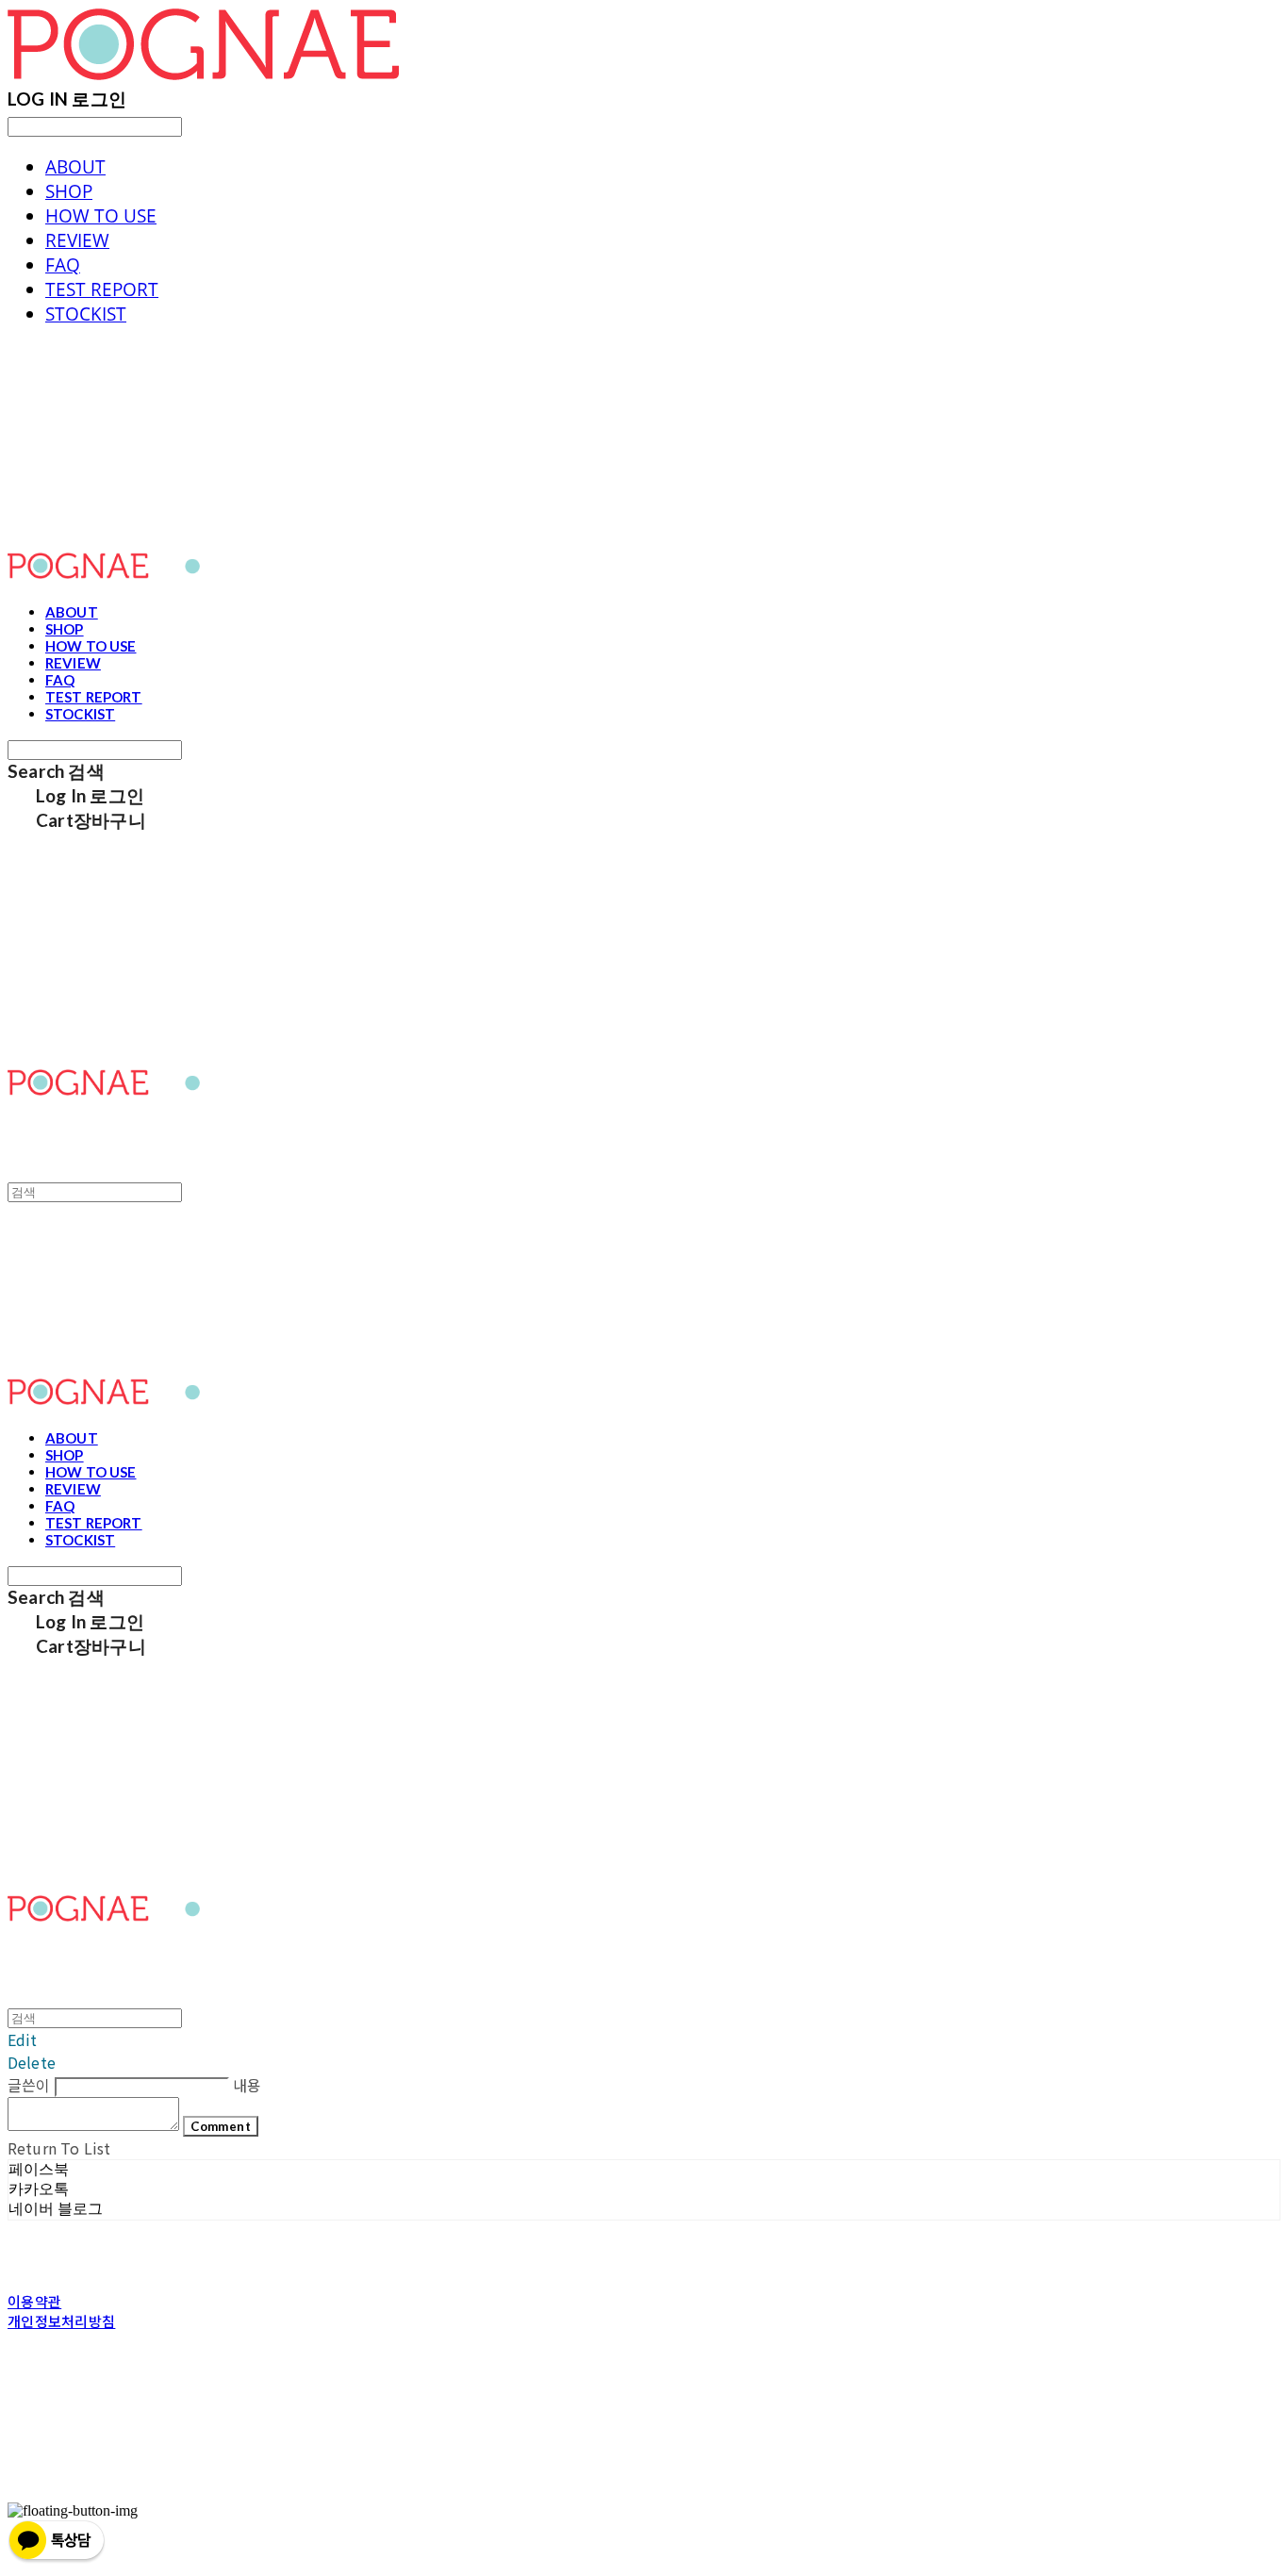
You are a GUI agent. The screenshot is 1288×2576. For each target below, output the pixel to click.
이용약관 (34, 2301)
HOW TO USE (101, 216)
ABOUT (75, 167)
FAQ (63, 265)
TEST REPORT (102, 289)
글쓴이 (29, 2085)
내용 (247, 2085)
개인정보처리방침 (61, 2321)
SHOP (69, 191)
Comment (221, 2126)
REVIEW (77, 240)
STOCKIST (86, 314)
